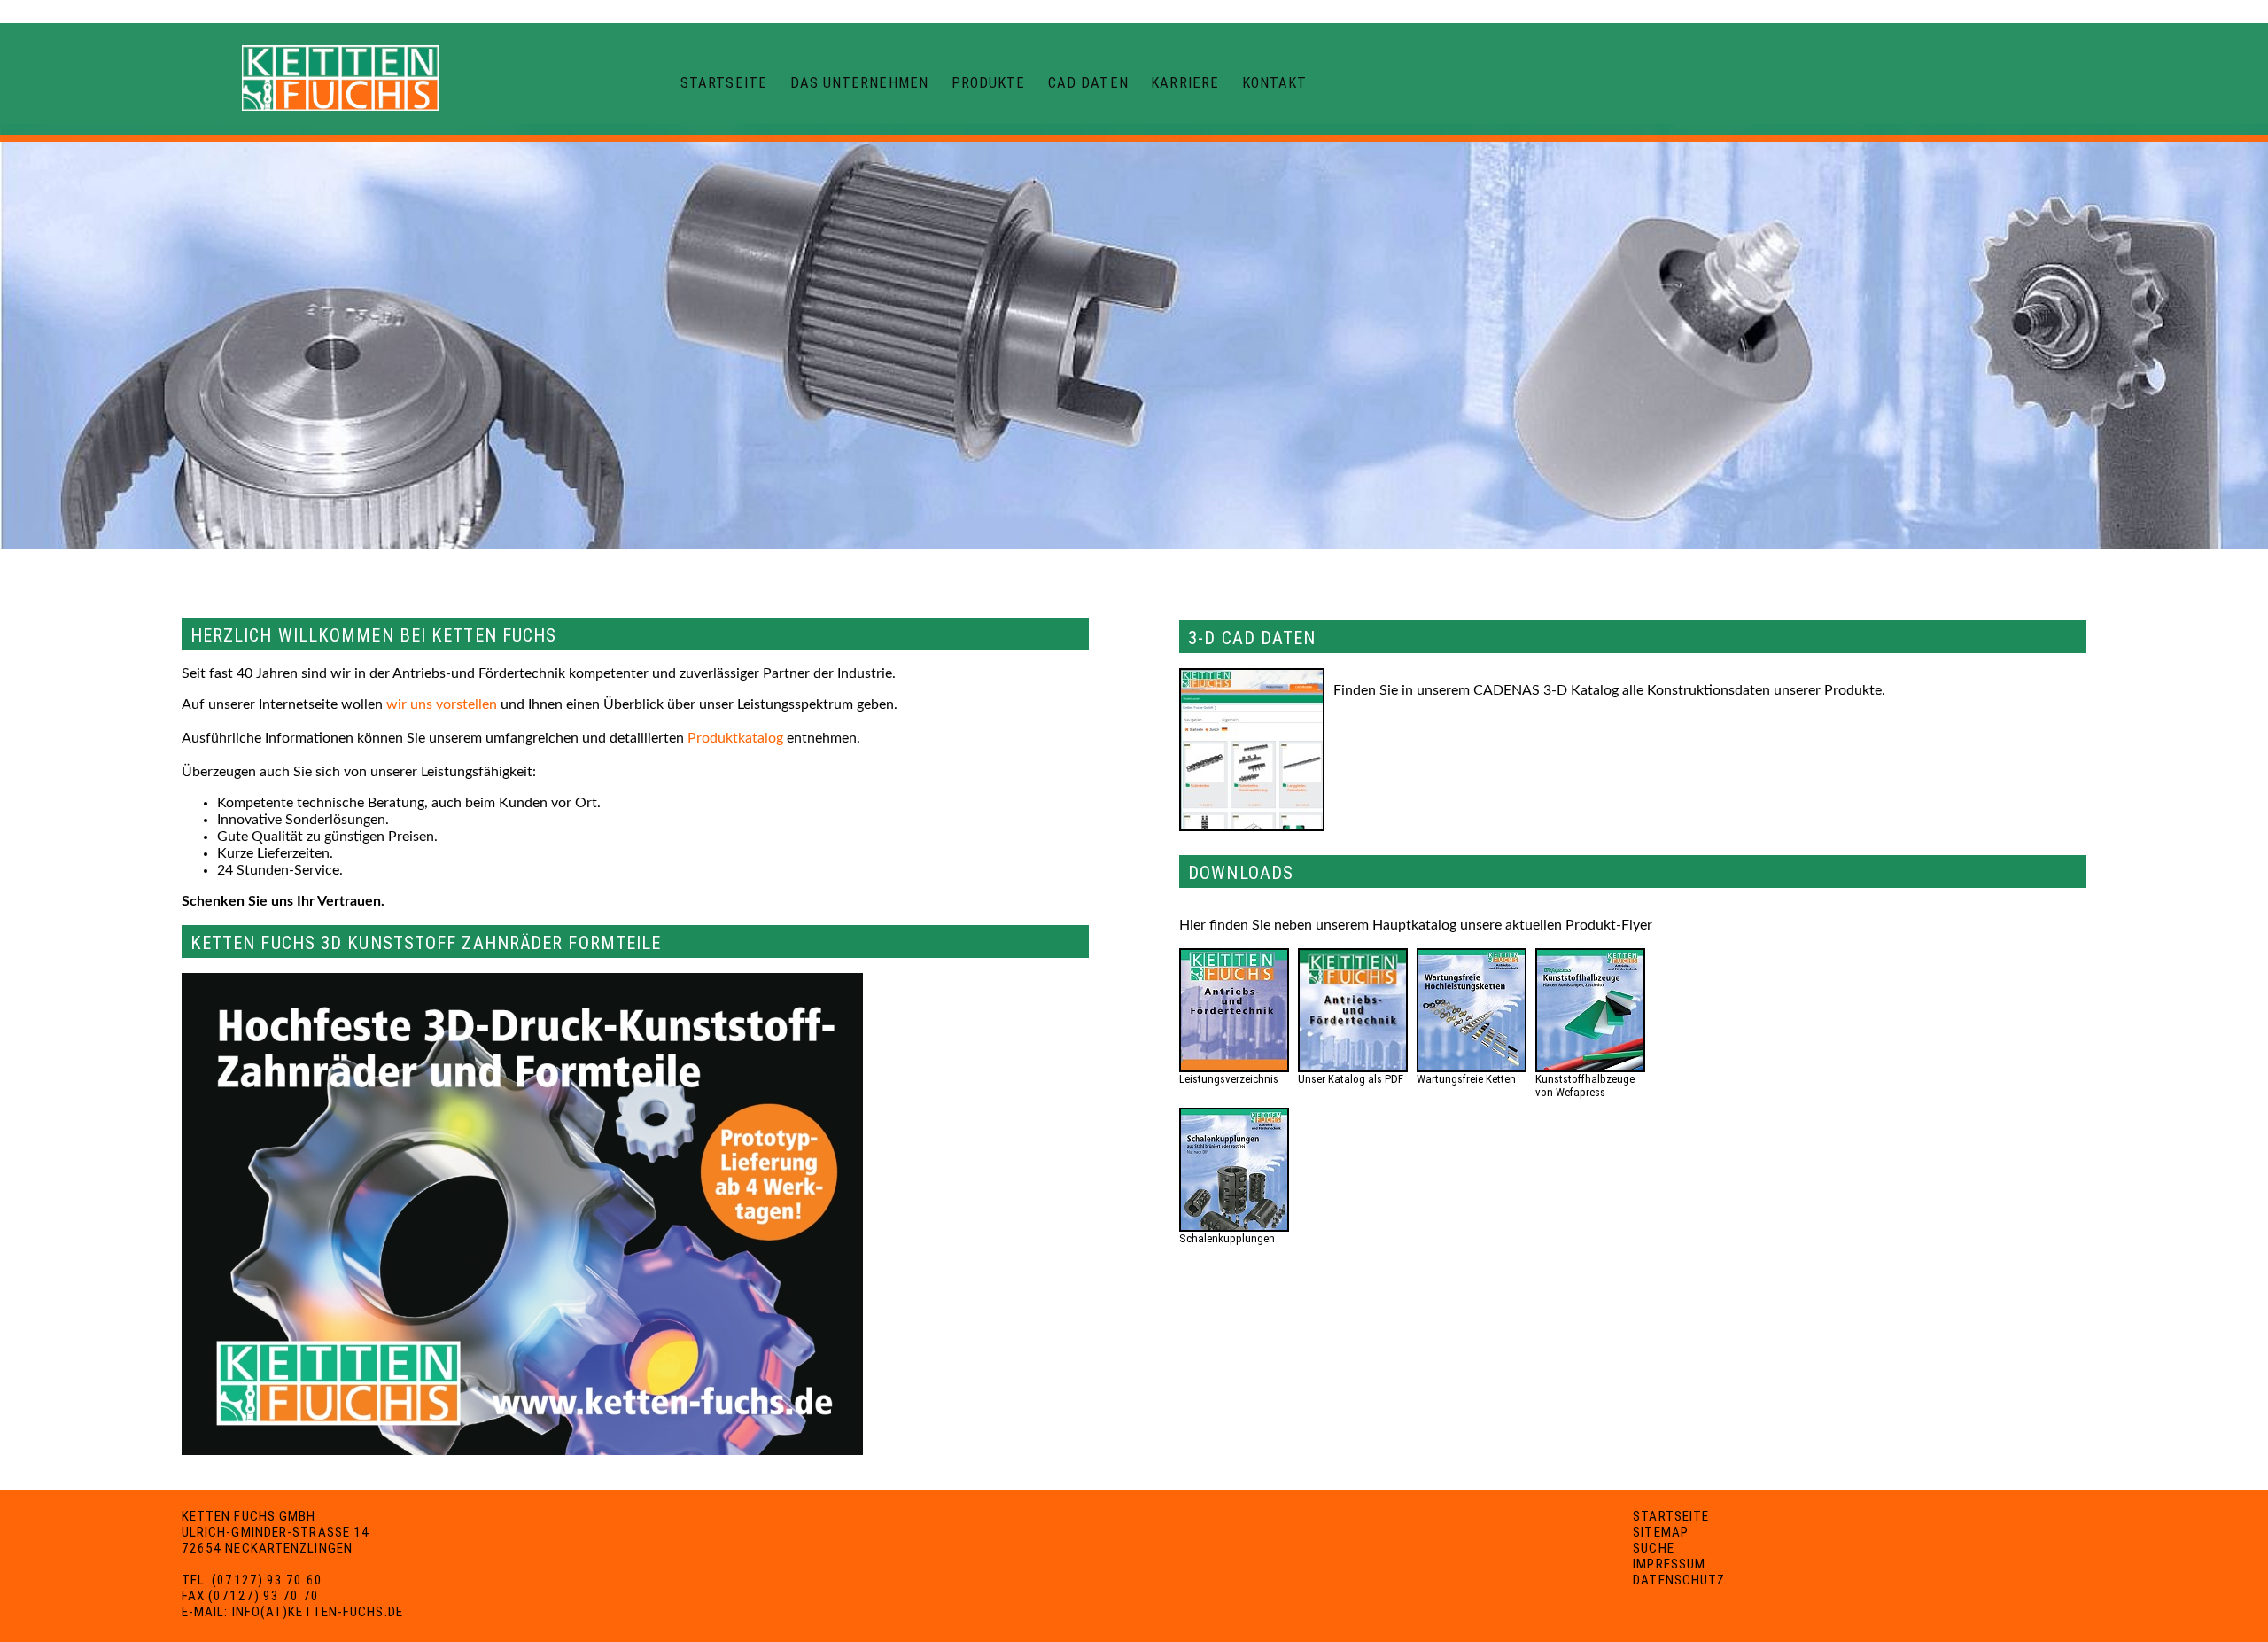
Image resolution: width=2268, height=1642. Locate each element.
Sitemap (1661, 1532)
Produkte (989, 83)
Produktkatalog (735, 738)
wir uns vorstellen (442, 704)
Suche (1654, 1548)
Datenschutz (1679, 1580)
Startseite (724, 83)
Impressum (1669, 1564)
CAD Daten (1088, 83)
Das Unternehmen (860, 83)
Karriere (1185, 83)
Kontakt (1275, 83)
